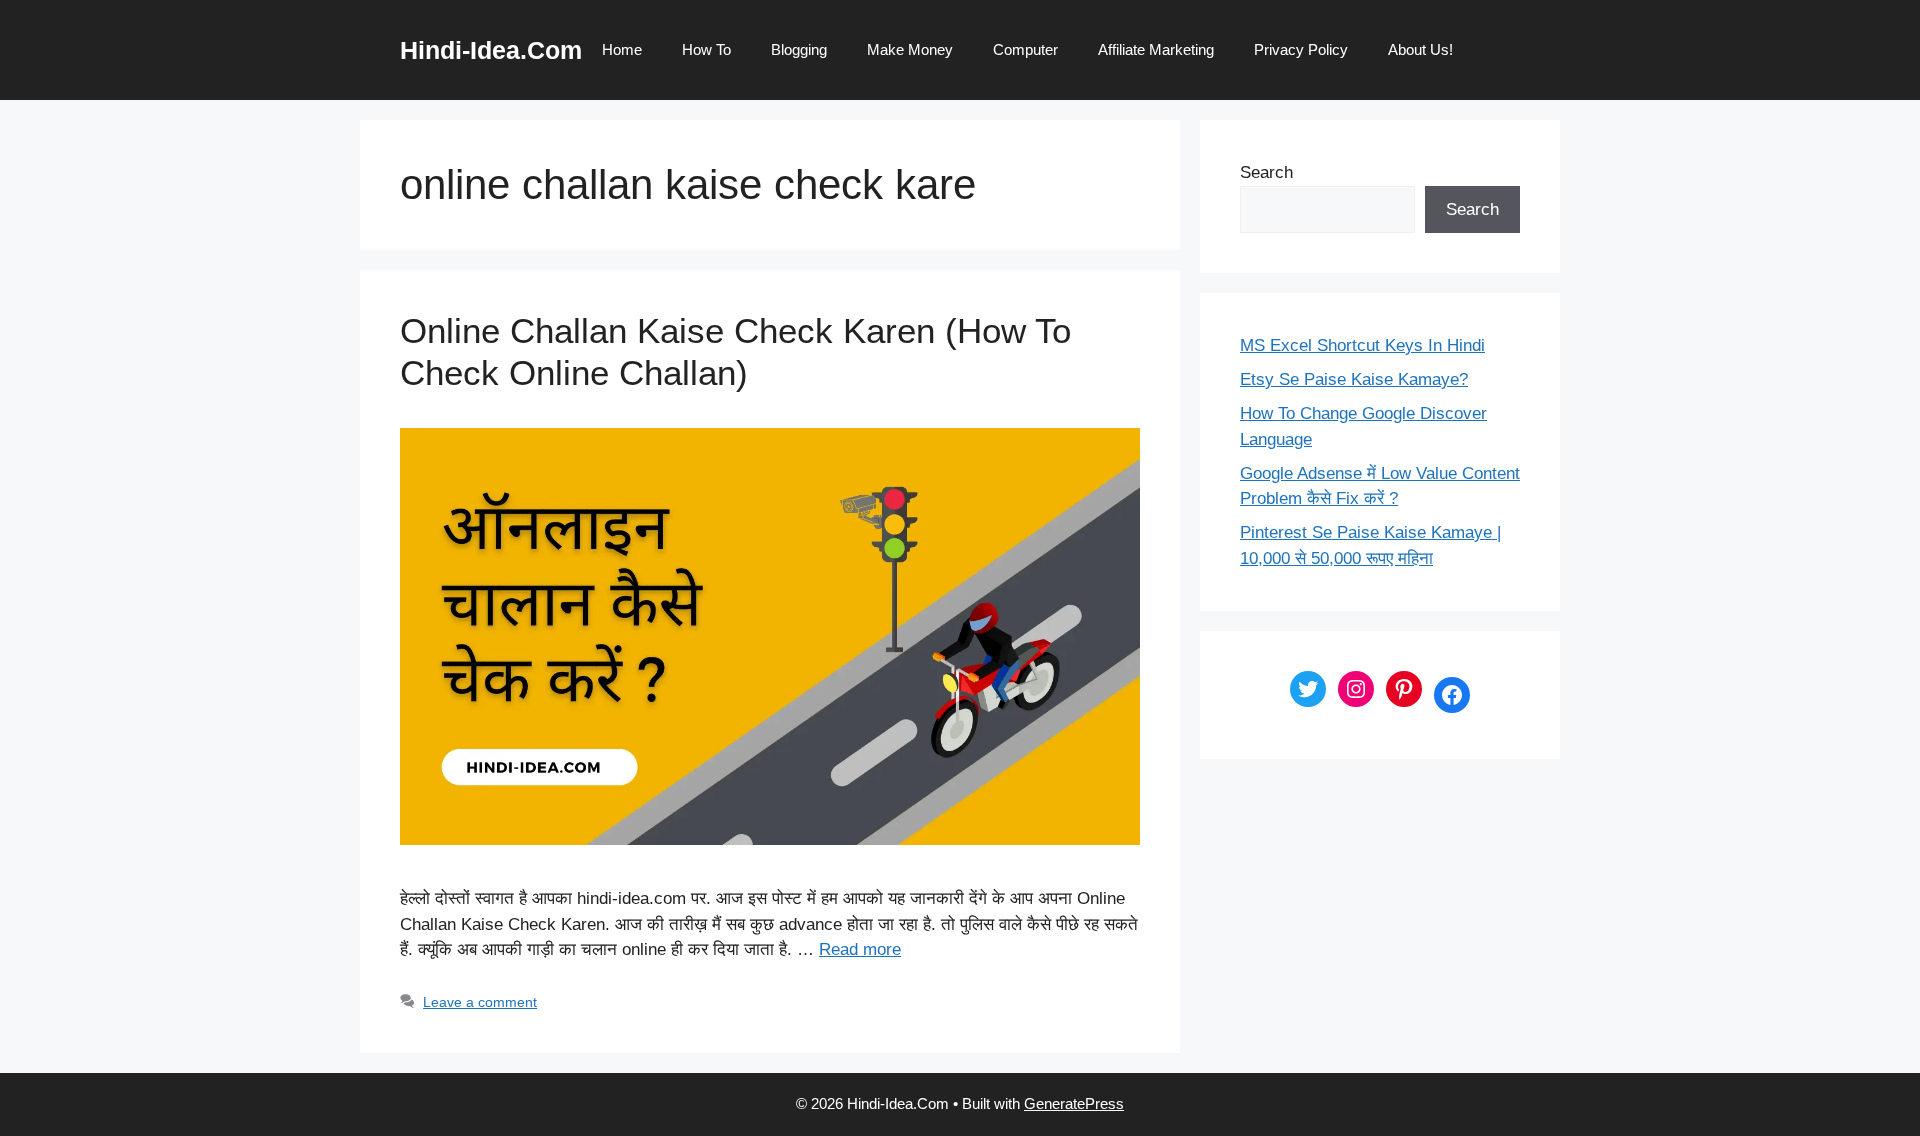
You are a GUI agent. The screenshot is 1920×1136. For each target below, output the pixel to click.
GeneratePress (1074, 1103)
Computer (1025, 49)
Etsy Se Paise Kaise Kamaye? (1354, 379)
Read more (860, 949)
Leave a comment (480, 1002)
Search (1266, 172)
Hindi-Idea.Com (491, 50)
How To (706, 49)
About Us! (1420, 49)
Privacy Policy (1301, 49)
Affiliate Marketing (1156, 49)
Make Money (910, 49)
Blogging (799, 49)
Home (622, 49)
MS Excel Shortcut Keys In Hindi (1362, 345)
